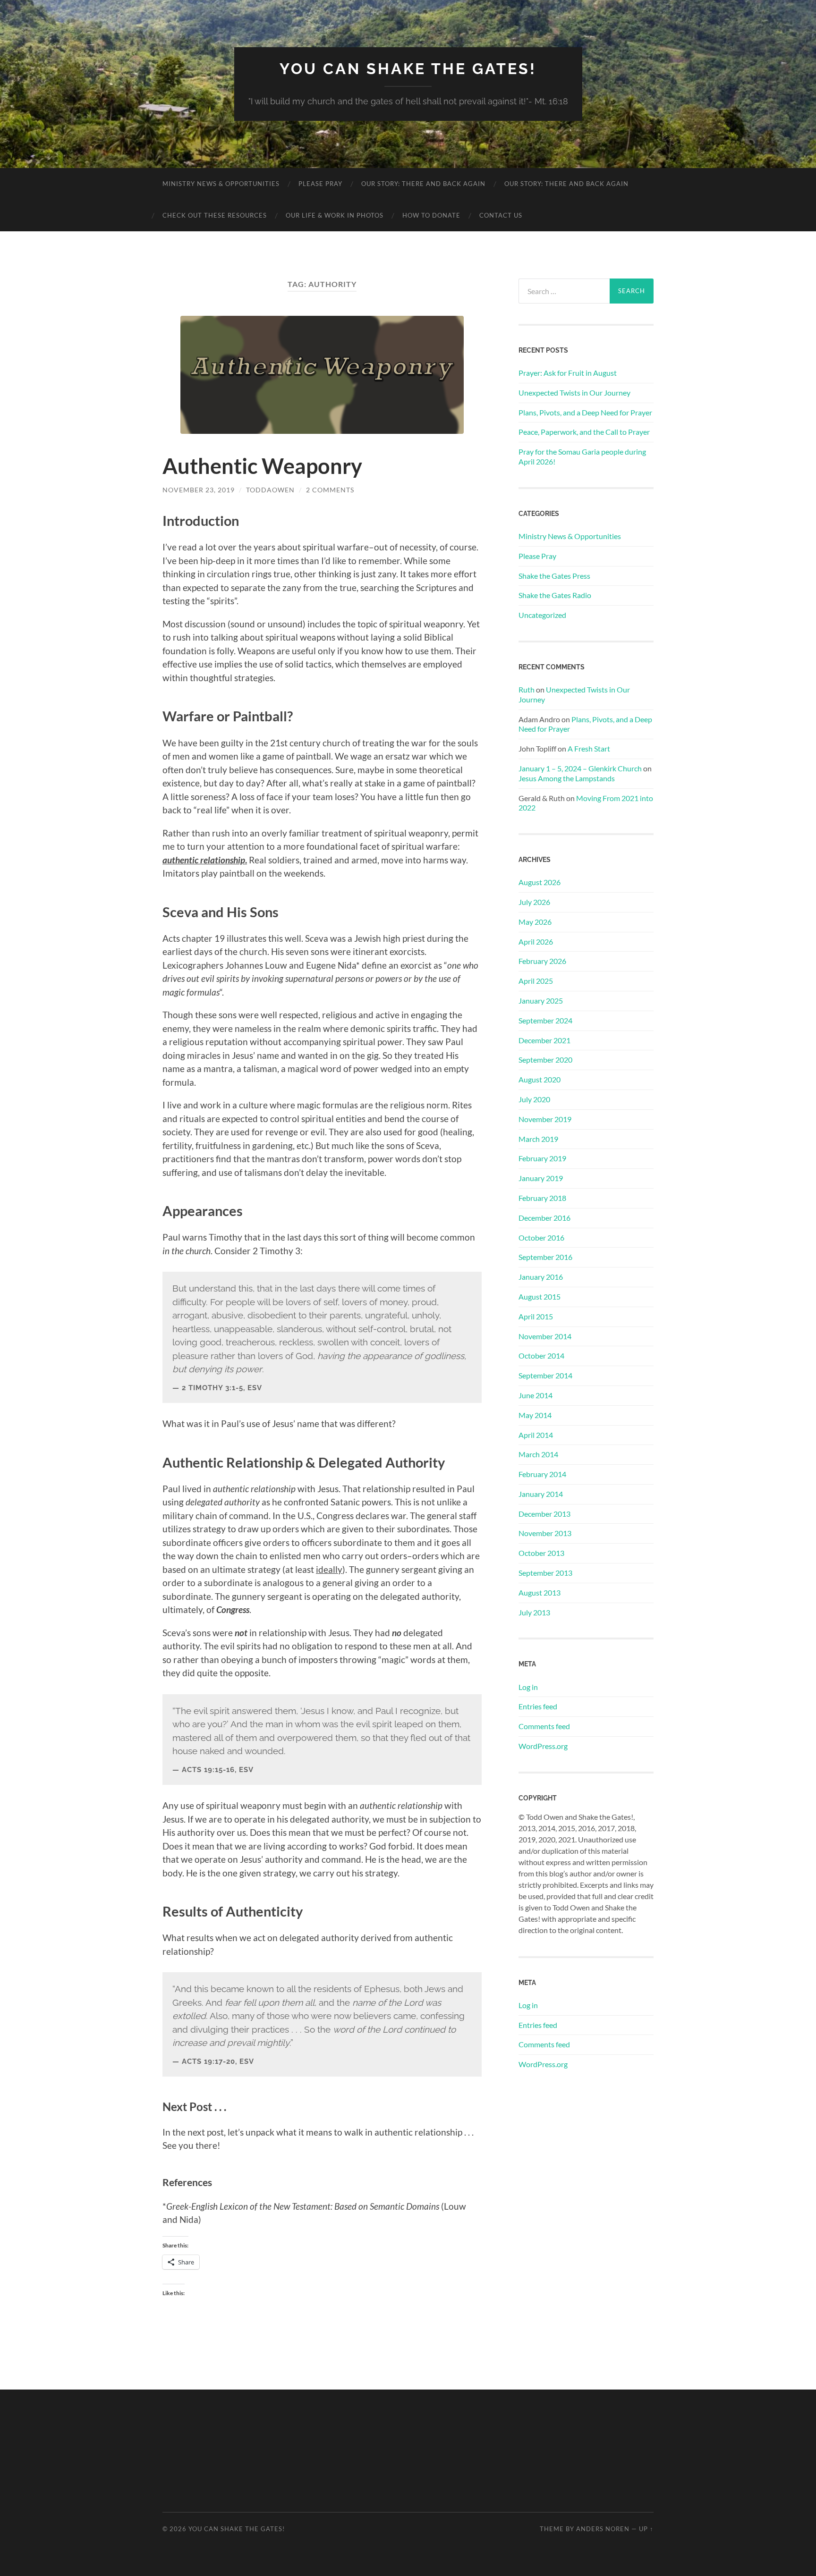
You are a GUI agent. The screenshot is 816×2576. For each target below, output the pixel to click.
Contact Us (501, 215)
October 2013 (541, 1553)
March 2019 (538, 1139)
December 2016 (544, 1218)
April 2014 (536, 1435)
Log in (528, 1687)
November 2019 (545, 1119)
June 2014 (535, 1395)
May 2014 (535, 1415)
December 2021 (544, 1040)
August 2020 (540, 1079)
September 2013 (545, 1573)
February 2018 (542, 1198)
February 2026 (542, 961)
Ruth (527, 689)
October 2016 (541, 1237)
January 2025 (541, 1001)
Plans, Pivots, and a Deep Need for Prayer (585, 412)
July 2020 (534, 1099)
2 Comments (330, 490)
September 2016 (545, 1257)
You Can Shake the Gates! (408, 69)
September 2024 (545, 1020)
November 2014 (545, 1336)
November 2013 (545, 1533)
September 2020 (545, 1060)
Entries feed (538, 1706)
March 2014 (538, 1454)
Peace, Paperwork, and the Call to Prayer (584, 432)
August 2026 (540, 882)
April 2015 (536, 1316)
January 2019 (541, 1178)
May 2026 (535, 922)
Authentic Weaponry (262, 466)
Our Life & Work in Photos (335, 215)
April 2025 (536, 981)
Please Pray (320, 184)
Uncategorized (542, 615)
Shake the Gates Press (554, 576)
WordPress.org (543, 1746)
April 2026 (536, 942)
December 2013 (544, 1514)
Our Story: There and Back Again (423, 184)
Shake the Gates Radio (555, 595)
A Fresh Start (589, 748)
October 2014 (541, 1356)
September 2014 (545, 1375)
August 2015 (540, 1296)
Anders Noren (603, 2529)
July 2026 (534, 902)
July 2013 (534, 1612)
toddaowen (270, 490)
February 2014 (542, 1474)
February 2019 (542, 1158)
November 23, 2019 (199, 490)
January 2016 (541, 1277)
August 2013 (540, 1592)
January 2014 (541, 1494)
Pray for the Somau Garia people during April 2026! (582, 456)
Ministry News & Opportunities (221, 184)
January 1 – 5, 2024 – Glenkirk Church (580, 768)
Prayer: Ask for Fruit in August (568, 373)
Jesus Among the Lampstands (567, 778)
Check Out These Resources (215, 215)
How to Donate (431, 215)
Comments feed (544, 1726)
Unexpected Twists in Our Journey (574, 393)
